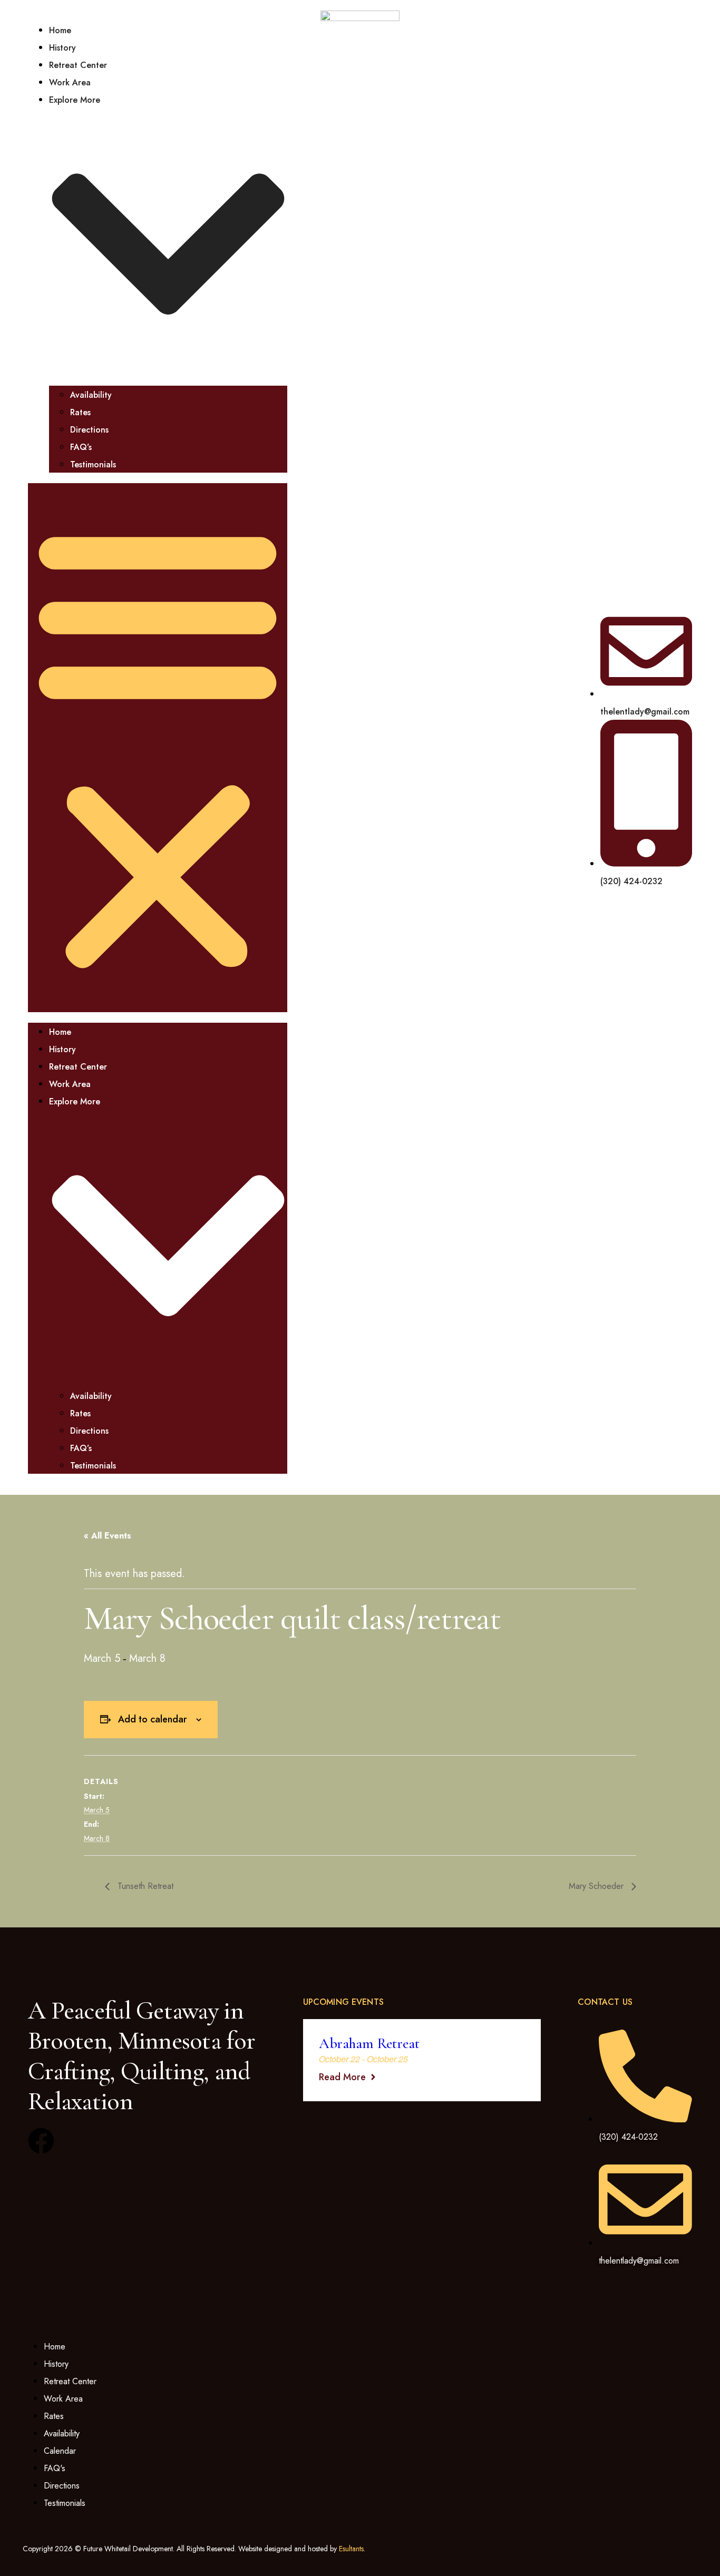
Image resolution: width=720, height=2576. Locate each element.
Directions (89, 430)
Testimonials (93, 464)
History (62, 48)
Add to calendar (153, 1719)
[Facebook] (41, 2141)
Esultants (351, 2549)
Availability (91, 395)
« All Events (108, 1536)
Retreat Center (78, 65)
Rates (80, 412)
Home (60, 30)
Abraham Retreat (369, 2043)
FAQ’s (81, 447)
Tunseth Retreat (144, 1886)
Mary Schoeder (597, 1886)
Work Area (70, 82)
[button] (158, 748)
